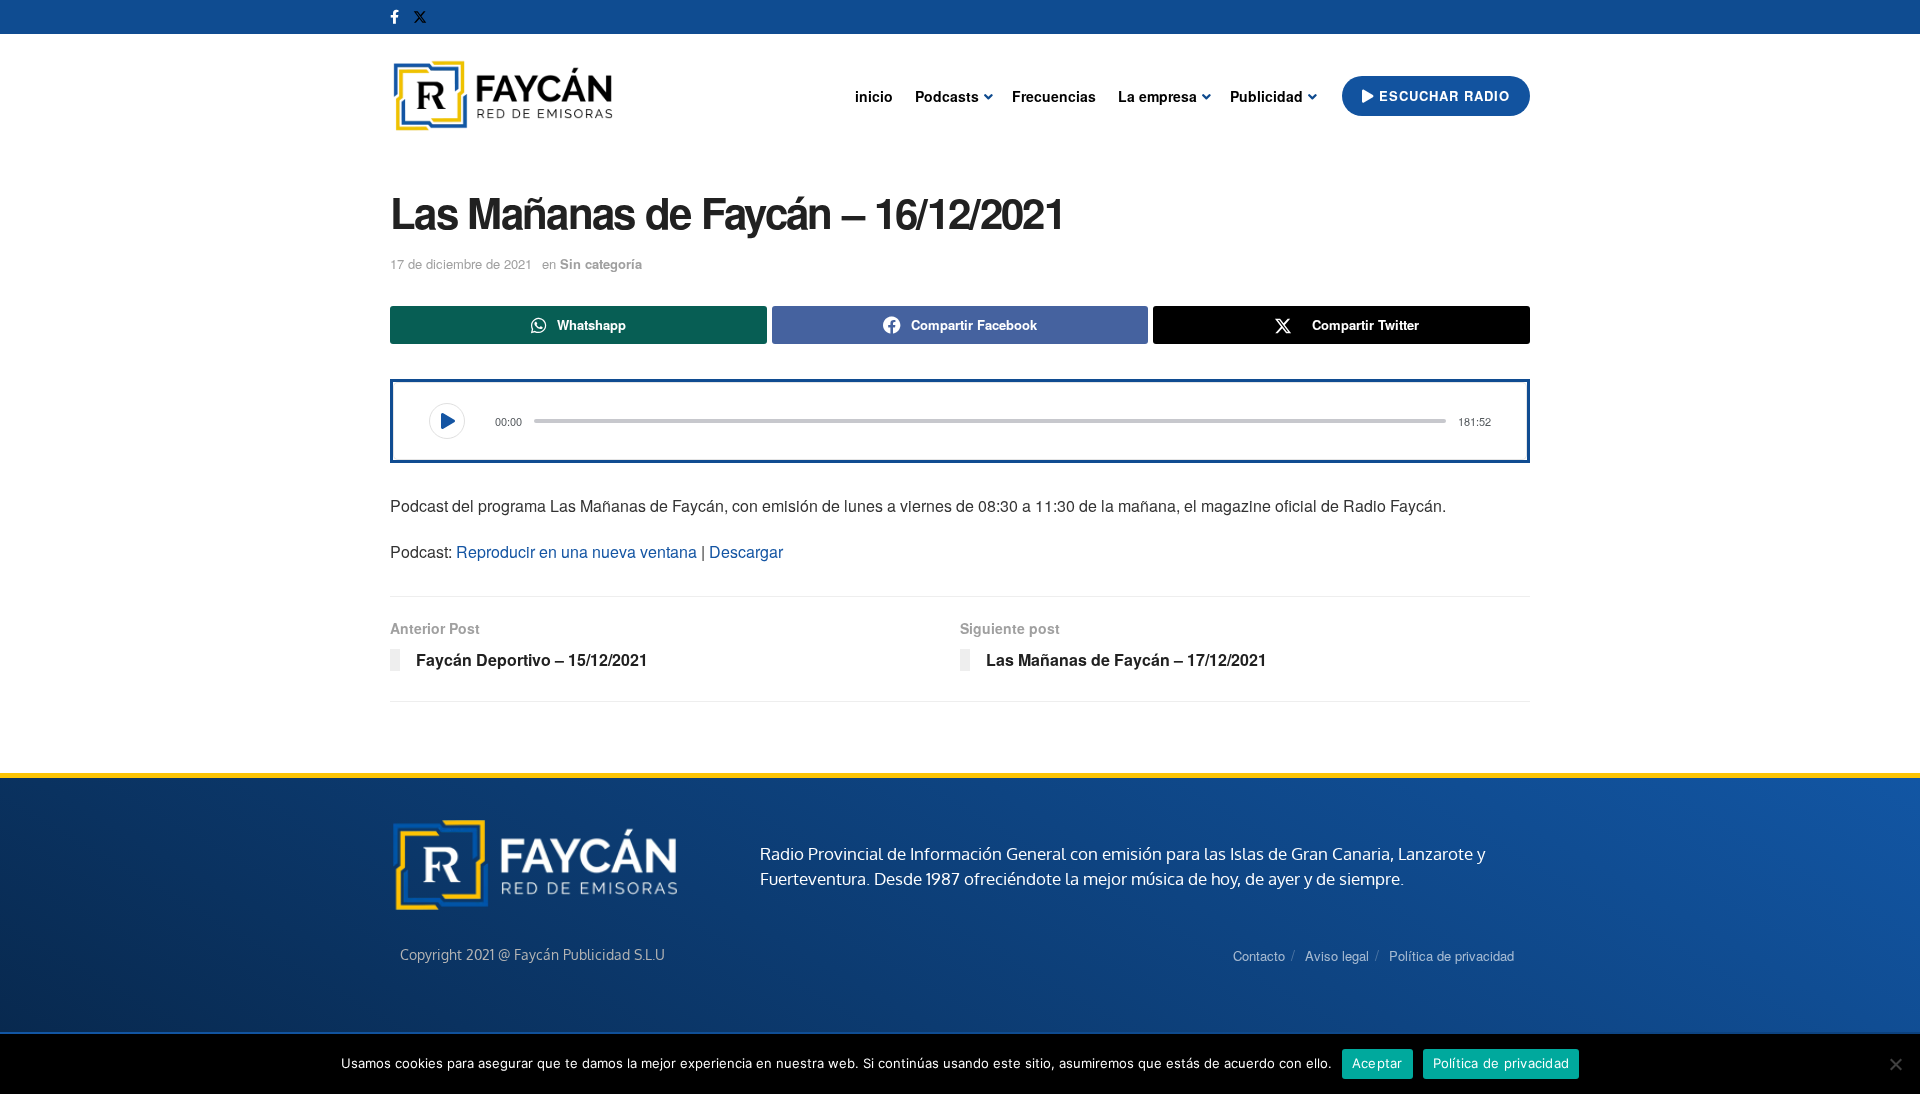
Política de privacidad (1451, 955)
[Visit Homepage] (502, 96)
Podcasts (947, 96)
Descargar (746, 551)
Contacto (1259, 955)
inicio (874, 96)
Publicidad (1266, 96)
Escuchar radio (1442, 95)
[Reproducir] (447, 421)
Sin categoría (601, 263)
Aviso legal (1337, 955)
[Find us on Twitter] (420, 17)
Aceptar (1377, 1063)
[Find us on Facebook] (394, 17)
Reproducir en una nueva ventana (576, 551)
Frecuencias (1054, 96)
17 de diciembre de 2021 (461, 263)
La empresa (1157, 96)
